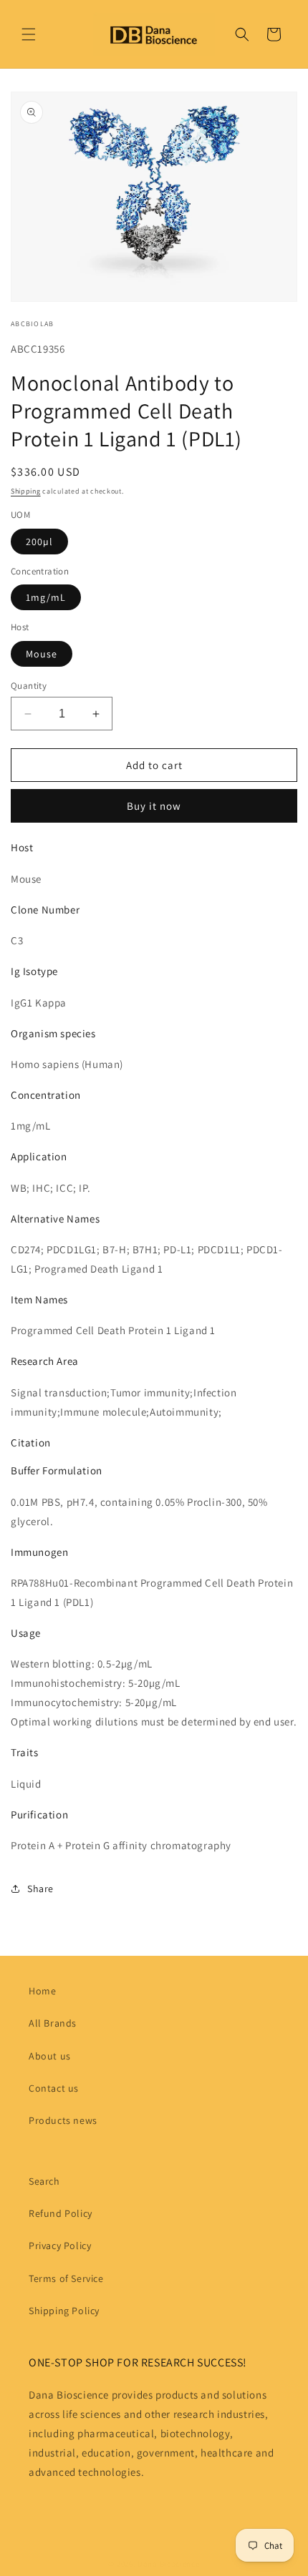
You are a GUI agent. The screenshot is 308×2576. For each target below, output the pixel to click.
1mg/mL (46, 597)
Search (44, 2181)
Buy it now (154, 806)
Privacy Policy (60, 2246)
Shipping (26, 491)
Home (42, 1991)
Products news (63, 2120)
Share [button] (40, 1889)
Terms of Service (66, 2278)
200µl (39, 542)
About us (50, 2056)
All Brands (53, 2023)
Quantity (29, 686)
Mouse (42, 654)
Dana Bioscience (169, 2564)
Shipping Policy (64, 2311)
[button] (29, 34)
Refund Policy (61, 2213)
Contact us (54, 2088)
